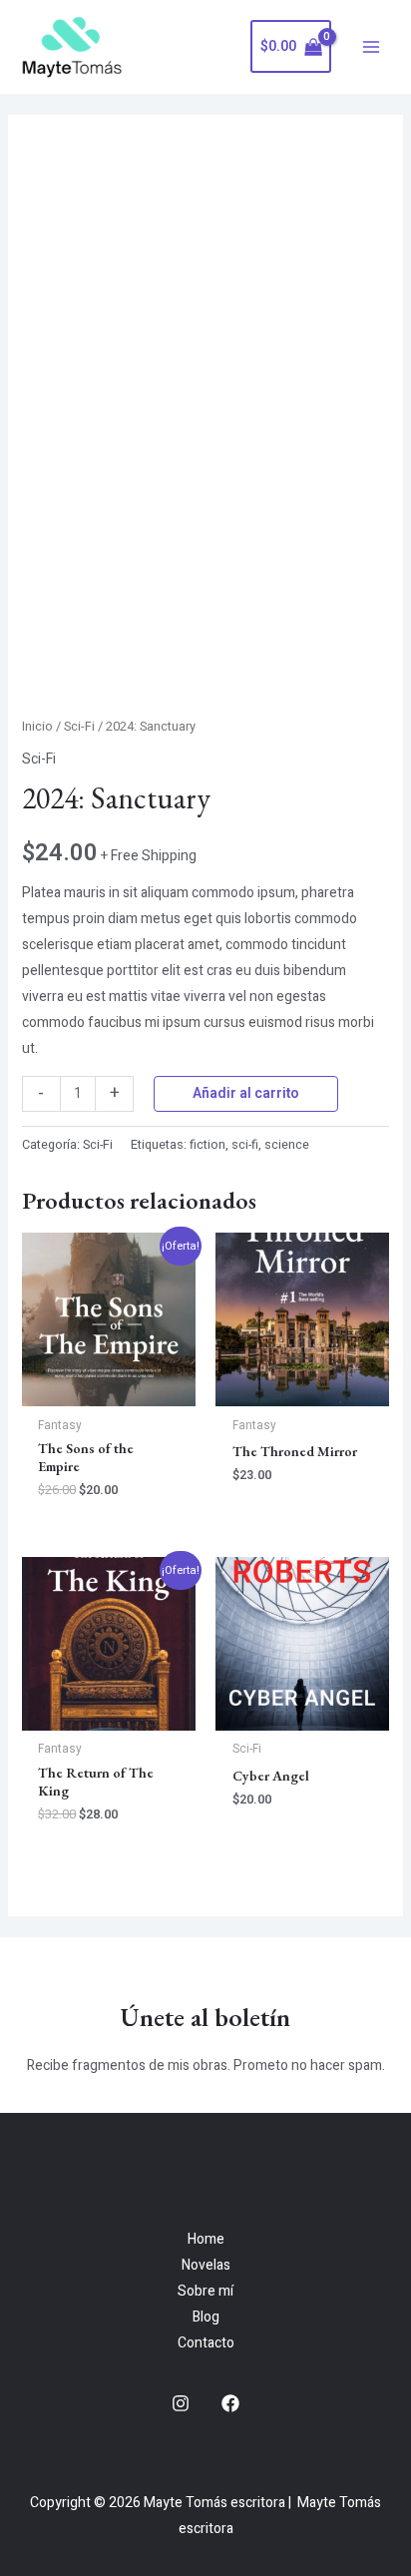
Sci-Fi (79, 727)
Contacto (206, 2343)
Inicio (37, 727)
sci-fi (245, 1145)
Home (206, 2239)
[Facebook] (230, 2403)
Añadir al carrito (246, 1093)
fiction (207, 1145)
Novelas (206, 2265)
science (287, 1145)
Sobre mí (205, 2291)
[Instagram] (181, 2403)
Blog (206, 2317)
